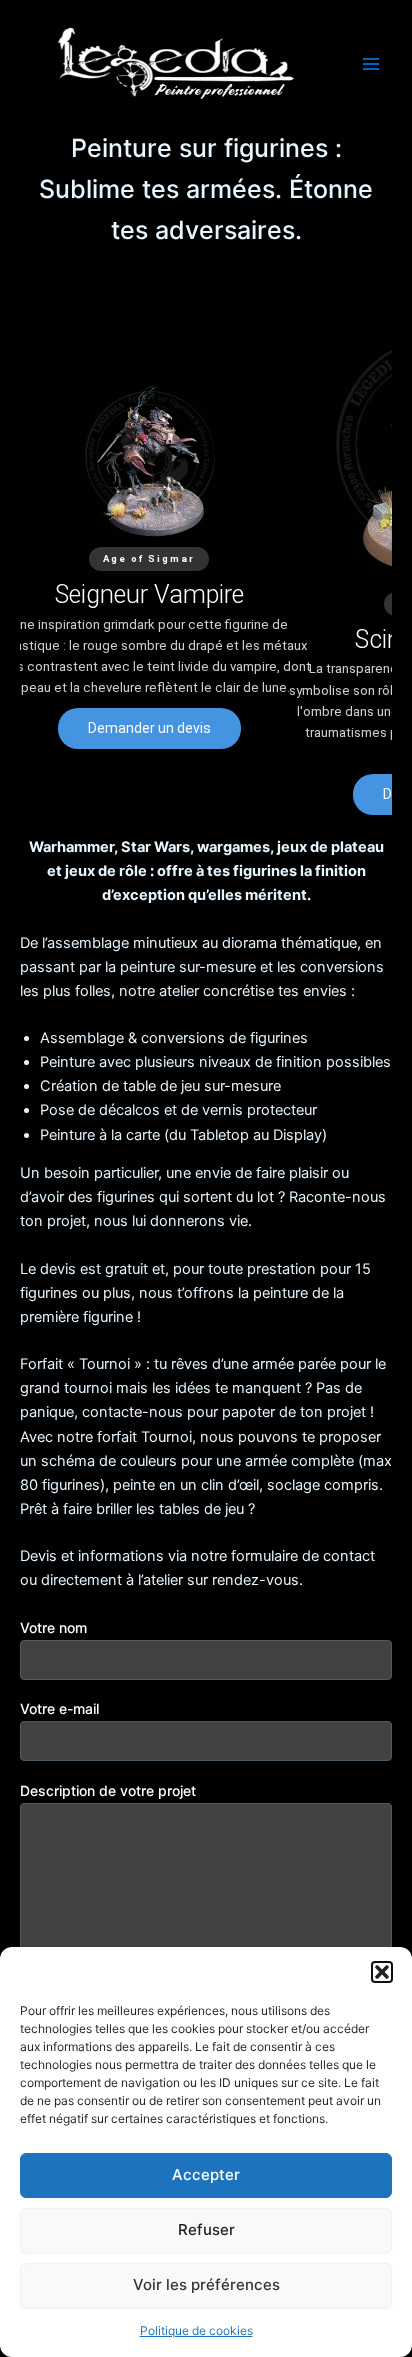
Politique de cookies (196, 2330)
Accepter (206, 2174)
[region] (206, 563)
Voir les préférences (206, 2284)
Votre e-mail (59, 1708)
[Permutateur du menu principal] (371, 64)
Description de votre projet (108, 1790)
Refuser (206, 2229)
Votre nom (53, 1627)
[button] (382, 1972)
